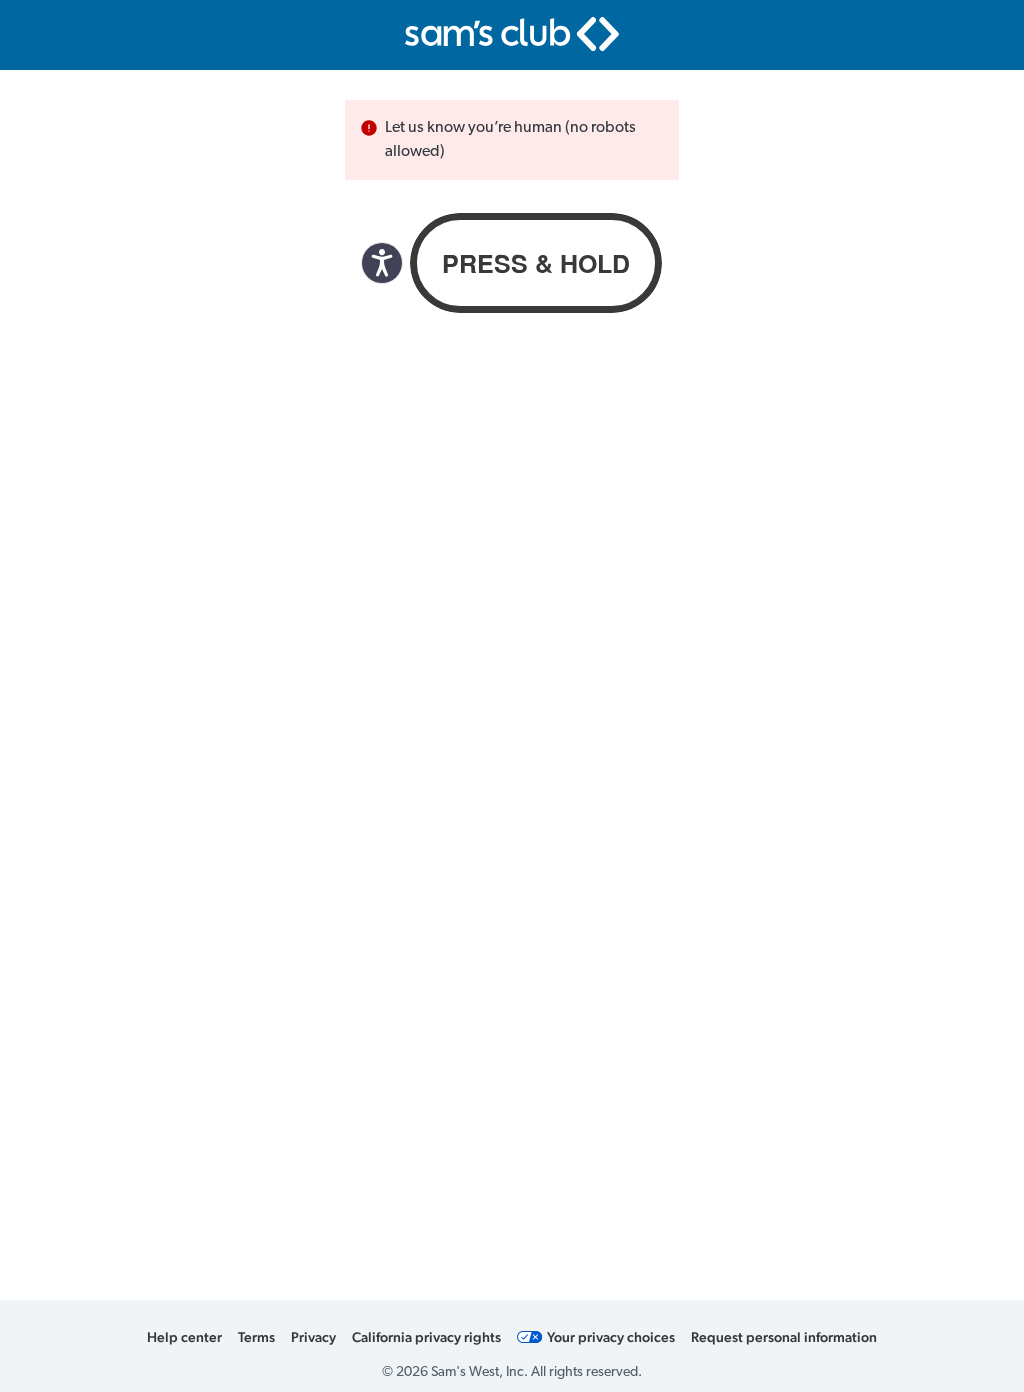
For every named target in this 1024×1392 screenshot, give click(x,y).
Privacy (313, 1337)
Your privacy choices (611, 1337)
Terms (256, 1337)
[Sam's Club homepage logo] (512, 34)
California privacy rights (426, 1337)
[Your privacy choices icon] (530, 1337)
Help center (184, 1337)
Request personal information (784, 1337)
